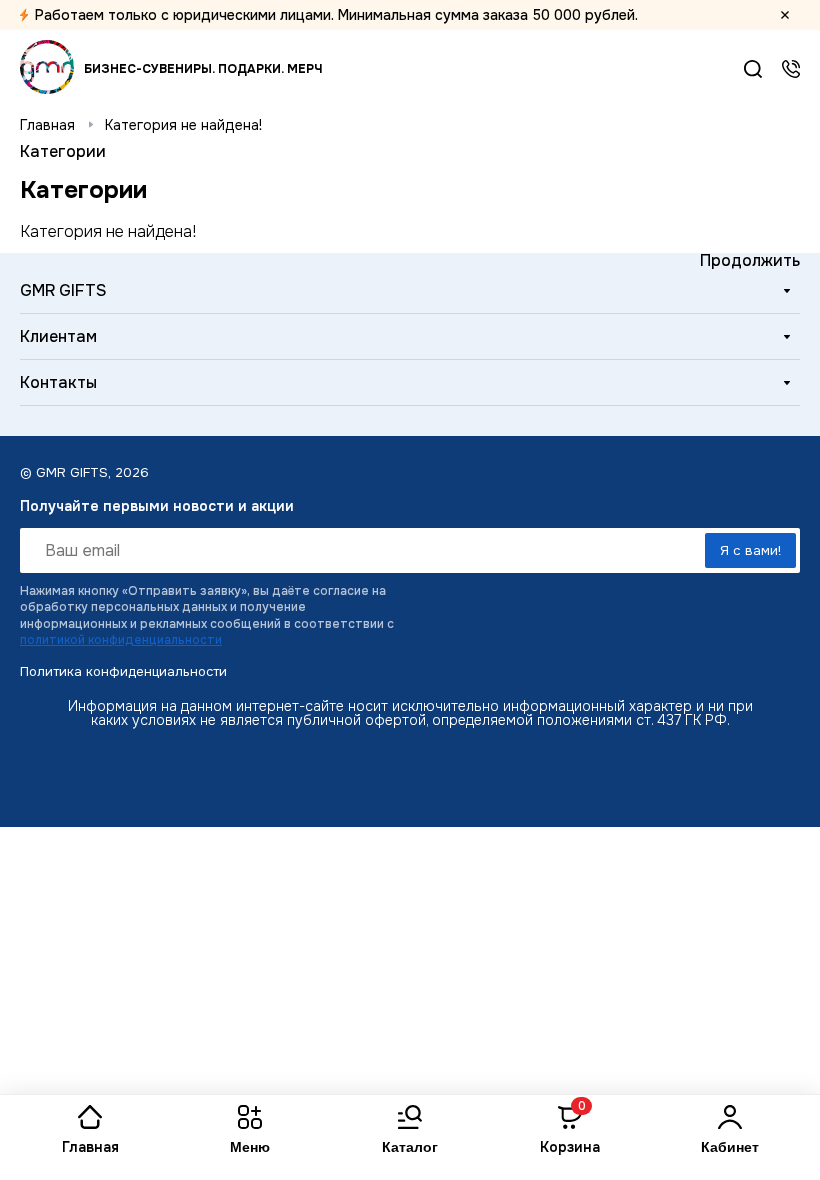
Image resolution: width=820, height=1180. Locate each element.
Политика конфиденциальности (123, 671)
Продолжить (750, 260)
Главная (47, 125)
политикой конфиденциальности (121, 640)
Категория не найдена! (183, 125)
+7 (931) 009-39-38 (791, 69)
